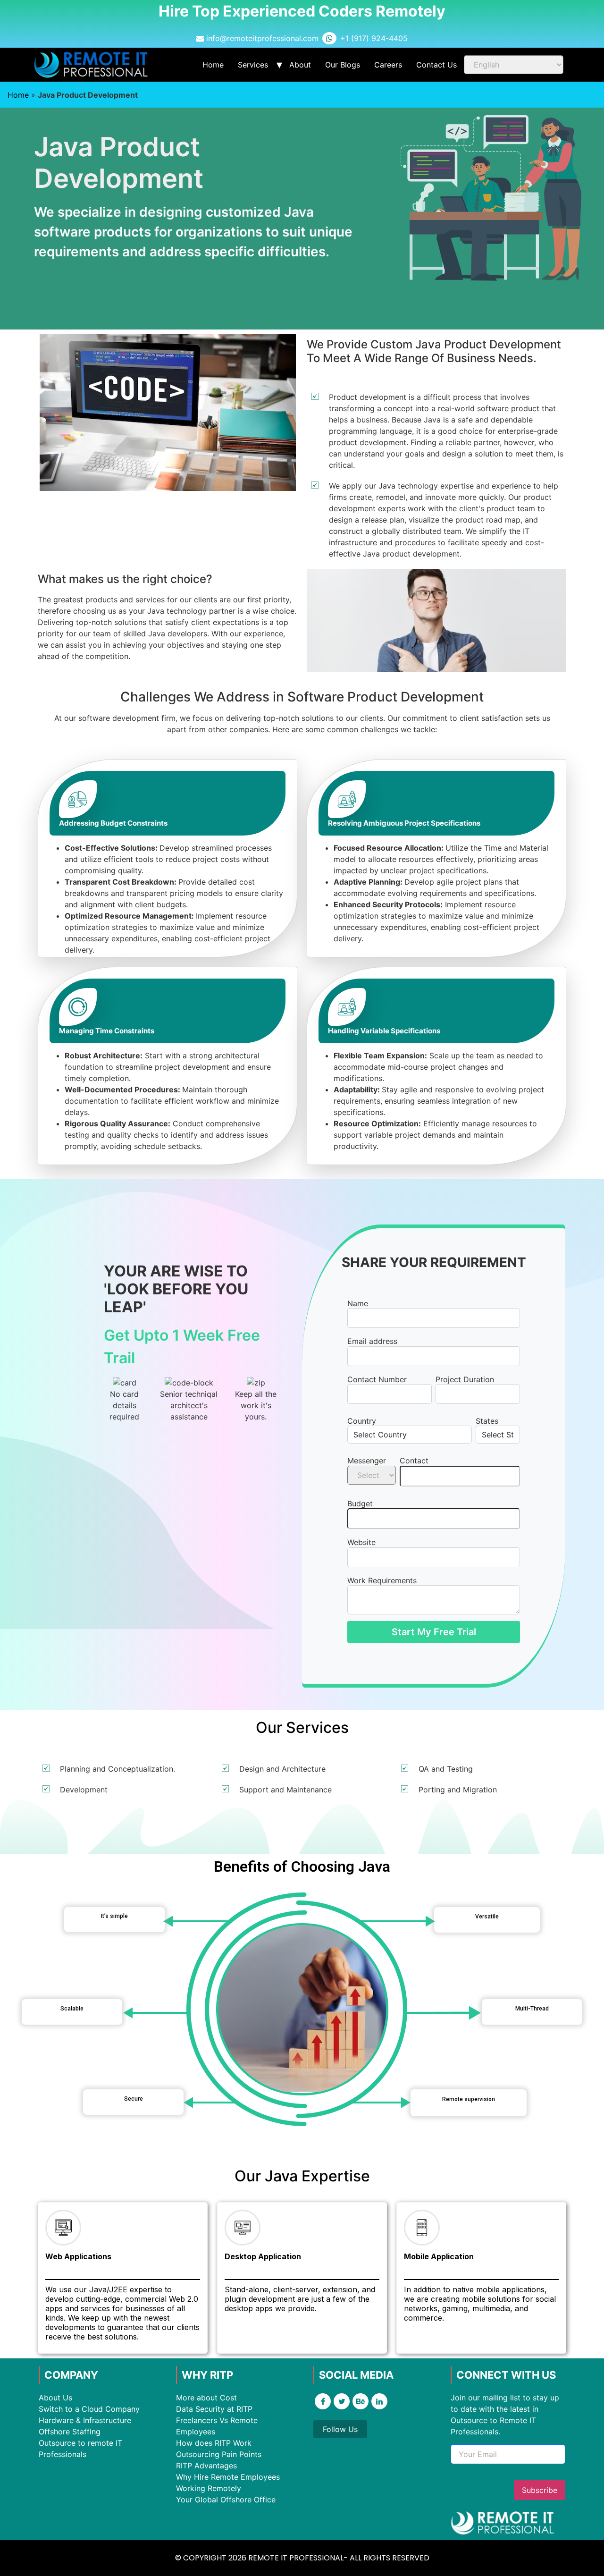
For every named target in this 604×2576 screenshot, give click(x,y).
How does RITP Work (214, 2443)
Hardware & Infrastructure (85, 2420)
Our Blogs (343, 65)
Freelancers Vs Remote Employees (217, 2426)
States (487, 1421)
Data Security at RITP (214, 2409)
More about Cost (206, 2398)
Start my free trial (434, 1632)
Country (362, 1421)
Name (358, 1303)
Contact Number (377, 1379)
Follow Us (340, 2429)
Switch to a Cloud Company (89, 2409)
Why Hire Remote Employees (228, 2477)
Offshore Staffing (70, 2432)
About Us (55, 2398)
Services (253, 65)
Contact (414, 1461)
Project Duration (465, 1379)
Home (213, 65)
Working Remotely (209, 2488)
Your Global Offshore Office (226, 2500)
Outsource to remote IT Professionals (80, 2449)
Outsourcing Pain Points (219, 2454)
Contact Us (436, 65)
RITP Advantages (206, 2466)
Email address (372, 1341)
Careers (388, 65)
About (300, 65)
